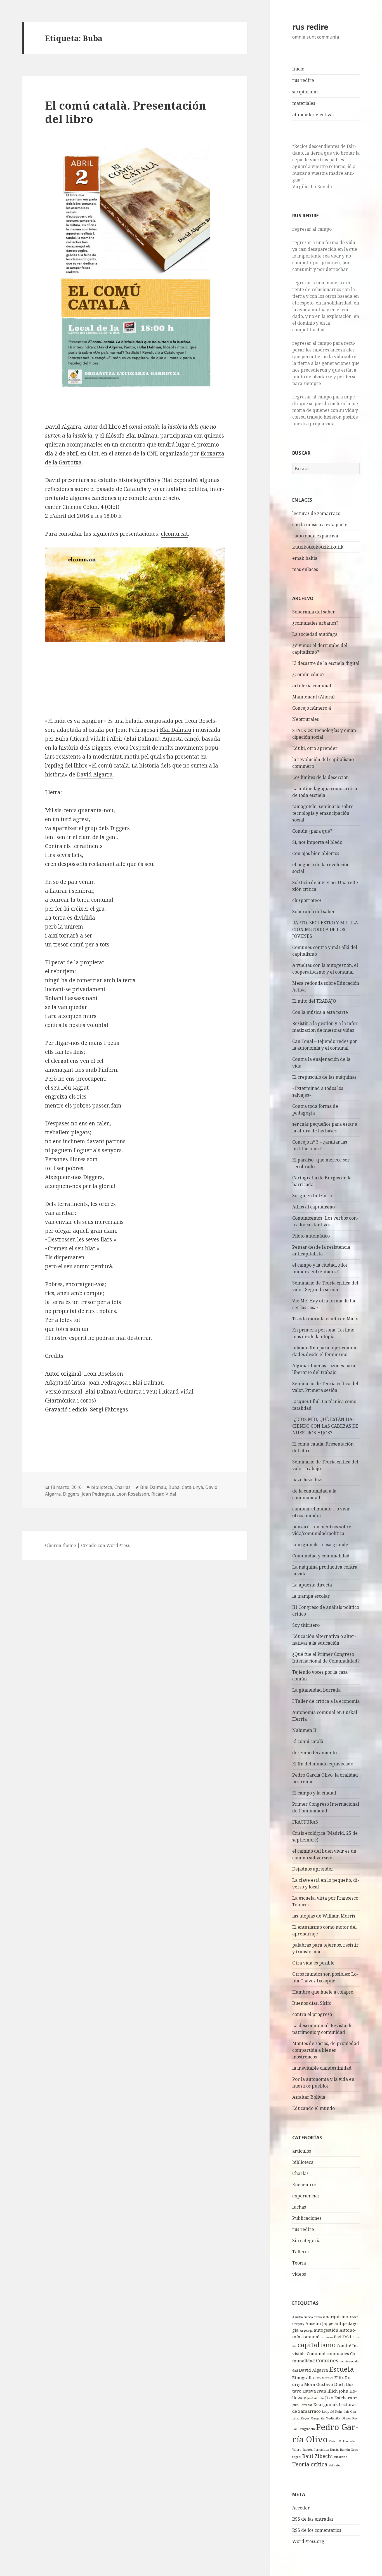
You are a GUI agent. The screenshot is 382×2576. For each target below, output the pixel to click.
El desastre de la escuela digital (326, 663)
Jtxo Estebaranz (341, 2398)
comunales (338, 2353)
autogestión (326, 2330)
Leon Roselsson (133, 1494)
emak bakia (305, 558)
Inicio (298, 69)
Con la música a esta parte (320, 1012)
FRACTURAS (305, 1822)
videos (299, 2274)
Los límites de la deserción (320, 777)
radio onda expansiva (315, 536)
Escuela (342, 2369)
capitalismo (317, 2345)
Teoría (299, 2263)
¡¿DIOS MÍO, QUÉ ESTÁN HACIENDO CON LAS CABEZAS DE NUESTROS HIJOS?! (325, 1426)
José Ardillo (316, 2398)
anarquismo (336, 2317)
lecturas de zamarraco (316, 513)
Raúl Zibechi (318, 2456)
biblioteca (303, 2162)
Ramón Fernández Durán (321, 2450)
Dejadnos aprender (313, 1869)
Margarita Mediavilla (325, 2418)
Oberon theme (61, 1545)
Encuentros (304, 2185)
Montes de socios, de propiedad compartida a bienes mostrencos (326, 2050)
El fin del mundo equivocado (323, 1764)
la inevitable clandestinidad (322, 2068)
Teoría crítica (310, 2464)
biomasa (327, 2337)
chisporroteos (307, 900)
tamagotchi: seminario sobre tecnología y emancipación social (323, 813)
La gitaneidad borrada (316, 1690)
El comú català (308, 1741)
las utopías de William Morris (324, 1916)
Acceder (301, 2508)
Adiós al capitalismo (313, 1207)
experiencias (306, 2196)
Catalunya (192, 1487)
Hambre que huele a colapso (323, 1992)
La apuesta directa (312, 1585)
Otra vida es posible (313, 1963)
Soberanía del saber (314, 612)
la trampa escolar (311, 1596)
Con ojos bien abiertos (316, 853)
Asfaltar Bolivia (309, 2097)
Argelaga (306, 2331)
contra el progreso (312, 2014)
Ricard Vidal (164, 1494)
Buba (174, 1487)
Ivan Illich (327, 2391)
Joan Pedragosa (98, 1494)
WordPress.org (308, 2541)
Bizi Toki (343, 2337)
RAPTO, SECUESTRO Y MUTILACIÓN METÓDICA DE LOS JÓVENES (326, 929)
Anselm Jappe (319, 2323)
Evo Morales (324, 2378)
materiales (304, 103)
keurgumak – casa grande (320, 1545)
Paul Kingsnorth (304, 2429)
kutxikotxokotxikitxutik (318, 547)
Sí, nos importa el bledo (317, 842)
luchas (299, 2207)
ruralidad (341, 2457)
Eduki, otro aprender (315, 748)
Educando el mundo (313, 2108)
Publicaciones (307, 2218)
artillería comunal (312, 686)
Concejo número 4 (312, 708)
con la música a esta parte (320, 525)
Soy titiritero (306, 1625)
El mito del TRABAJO (314, 1001)
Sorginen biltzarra (312, 1196)
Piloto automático (311, 1236)
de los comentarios (317, 2530)
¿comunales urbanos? (315, 623)
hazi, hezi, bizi (307, 1480)
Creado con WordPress (105, 1545)
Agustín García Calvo (307, 2317)
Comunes (327, 2360)
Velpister (335, 2465)
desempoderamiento (314, 1753)
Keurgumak (326, 2404)
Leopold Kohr (332, 2412)
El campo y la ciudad (314, 1793)
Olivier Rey (350, 2418)
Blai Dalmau (175, 730)
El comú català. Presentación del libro (126, 112)
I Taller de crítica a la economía (326, 1701)
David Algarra (313, 2370)
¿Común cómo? (308, 674)
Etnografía (303, 2377)
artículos (302, 2151)
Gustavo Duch (331, 2384)
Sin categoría (306, 2240)
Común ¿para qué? (312, 831)
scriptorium (305, 92)
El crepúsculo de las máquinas (324, 1077)
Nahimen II (304, 1730)
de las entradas (313, 2519)
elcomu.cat (174, 534)
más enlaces (305, 569)
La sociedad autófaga (315, 634)
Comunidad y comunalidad (321, 1556)
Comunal (316, 2353)
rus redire (310, 27)
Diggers (71, 1494)
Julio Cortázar (302, 2405)
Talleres (301, 2252)
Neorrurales (306, 719)
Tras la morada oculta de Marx (325, 1319)
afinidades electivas (313, 115)
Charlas (300, 2173)
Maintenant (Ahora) (313, 697)
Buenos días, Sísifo (312, 2003)
